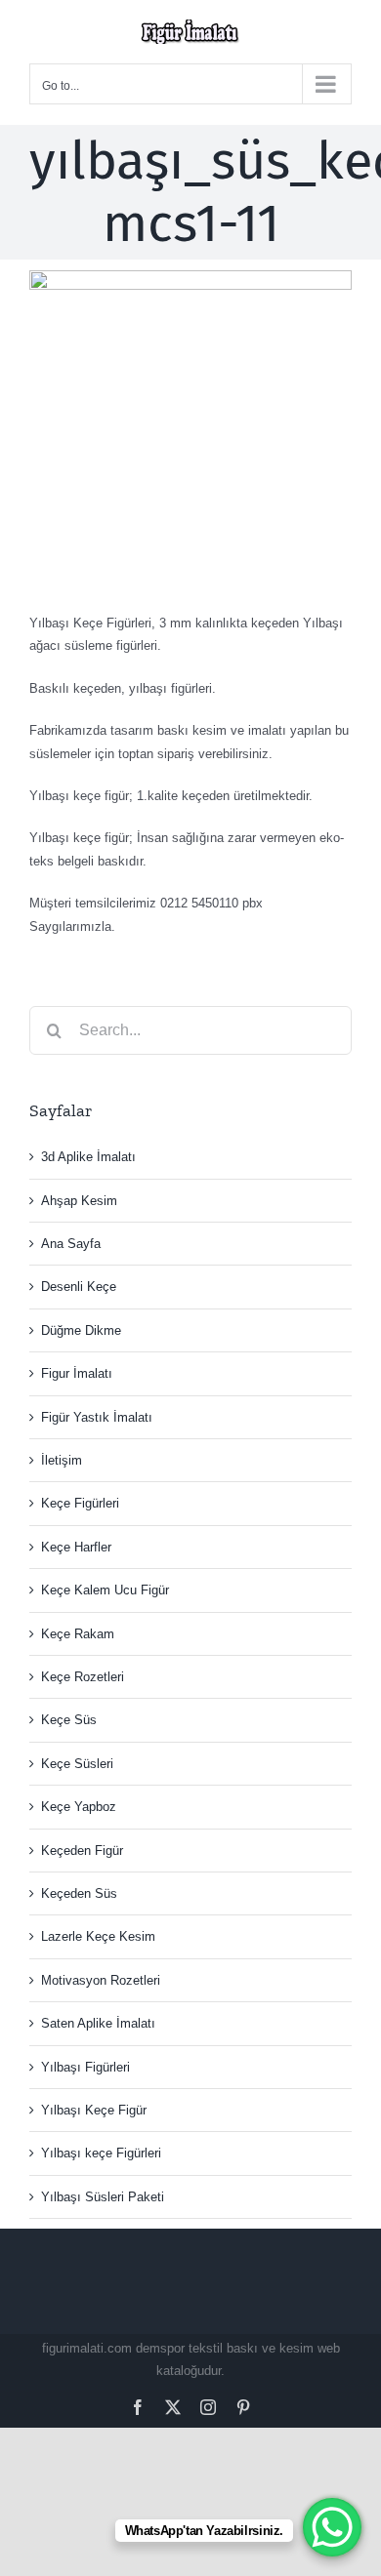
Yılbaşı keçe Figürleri (101, 2153)
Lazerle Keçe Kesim (98, 1936)
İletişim (62, 1460)
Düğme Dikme (81, 1330)
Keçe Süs (69, 1720)
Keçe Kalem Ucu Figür (105, 1590)
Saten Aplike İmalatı (98, 2023)
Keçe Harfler (76, 1547)
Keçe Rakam (78, 1634)
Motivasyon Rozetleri (101, 1980)
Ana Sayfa (71, 1244)
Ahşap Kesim (79, 1201)
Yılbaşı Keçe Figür (94, 2110)
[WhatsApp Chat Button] (332, 2527)
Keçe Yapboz (79, 1807)
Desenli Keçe (79, 1287)
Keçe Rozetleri (83, 1677)
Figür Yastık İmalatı (97, 1417)
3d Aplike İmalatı (88, 1157)
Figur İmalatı (77, 1373)
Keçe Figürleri (80, 1503)
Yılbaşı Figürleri (85, 2067)
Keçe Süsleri (77, 1764)
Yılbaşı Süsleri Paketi (103, 2197)
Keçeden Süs (79, 1893)
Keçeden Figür (82, 1851)
